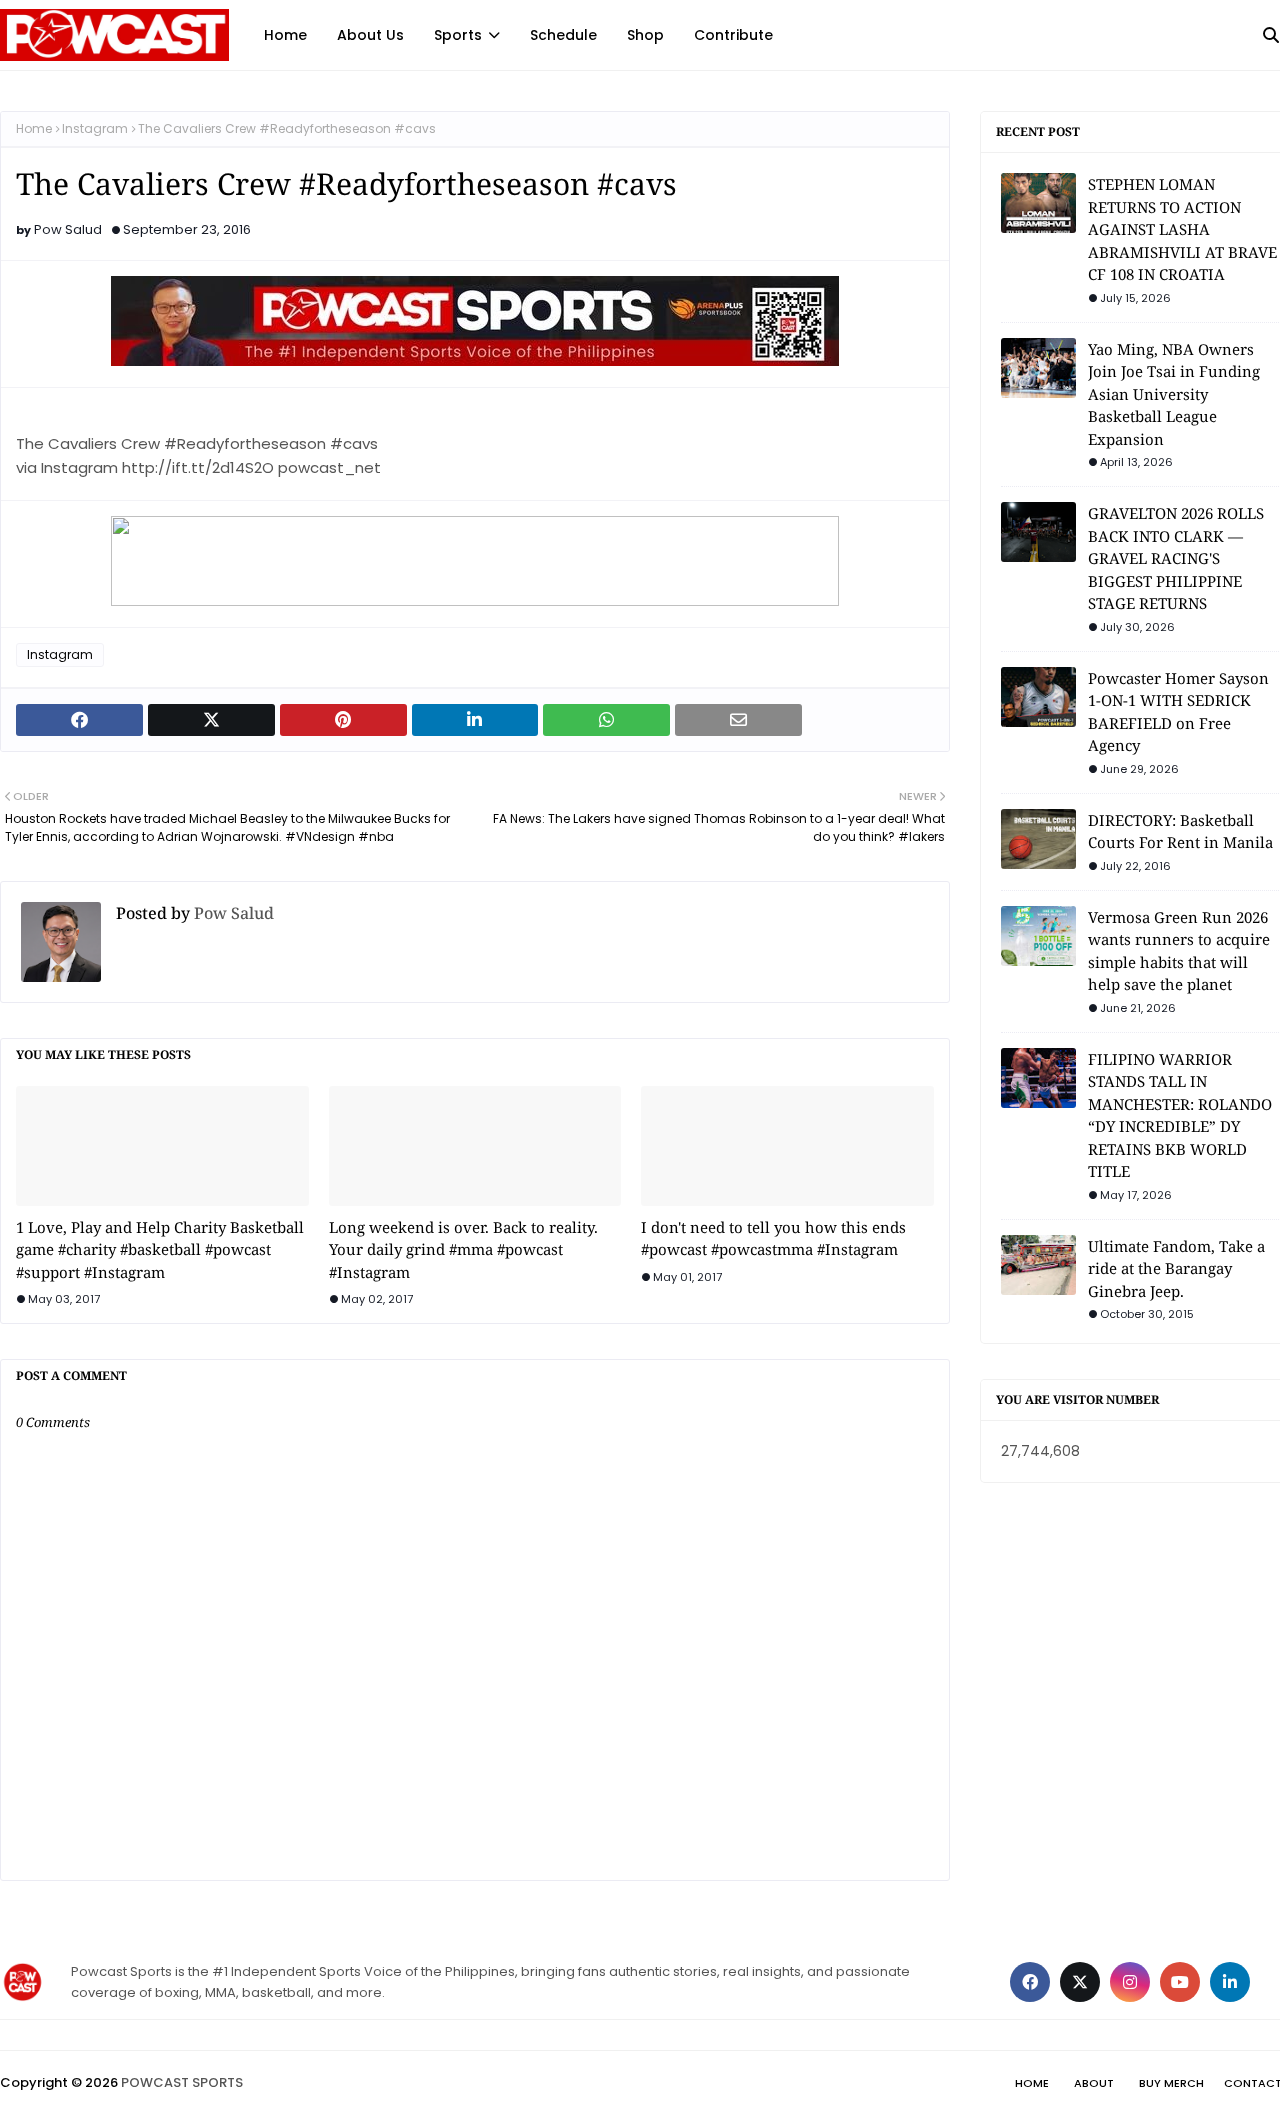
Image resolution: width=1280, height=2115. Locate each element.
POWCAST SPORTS (182, 2082)
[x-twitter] (1080, 1982)
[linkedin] (1230, 1982)
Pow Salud (68, 229)
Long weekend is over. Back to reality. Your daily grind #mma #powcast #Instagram (463, 1249)
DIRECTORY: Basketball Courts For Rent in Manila (1180, 831)
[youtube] (1180, 1982)
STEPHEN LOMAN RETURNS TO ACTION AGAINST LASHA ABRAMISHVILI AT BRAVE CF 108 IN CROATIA (1182, 229)
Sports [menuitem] (458, 35)
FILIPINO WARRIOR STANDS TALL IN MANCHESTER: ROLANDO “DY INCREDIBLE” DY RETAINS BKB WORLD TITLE (1180, 1115)
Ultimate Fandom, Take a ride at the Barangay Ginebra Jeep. (1176, 1268)
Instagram (95, 128)
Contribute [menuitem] (733, 35)
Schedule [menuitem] (563, 35)
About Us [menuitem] (370, 35)
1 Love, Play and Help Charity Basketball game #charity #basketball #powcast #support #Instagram (160, 1249)
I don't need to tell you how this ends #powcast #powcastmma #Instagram (773, 1238)
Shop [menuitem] (645, 35)
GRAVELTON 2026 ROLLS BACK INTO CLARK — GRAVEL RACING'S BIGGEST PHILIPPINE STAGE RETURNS (1176, 558)
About (1094, 2083)
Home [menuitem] (285, 35)
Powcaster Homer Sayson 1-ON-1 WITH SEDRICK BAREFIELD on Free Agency (1178, 712)
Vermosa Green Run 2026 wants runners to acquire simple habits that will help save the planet (1179, 951)
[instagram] (1130, 1982)
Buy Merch (1171, 2083)
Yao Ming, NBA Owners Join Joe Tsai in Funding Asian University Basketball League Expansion (1174, 394)
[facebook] (1030, 1982)
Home (34, 128)
